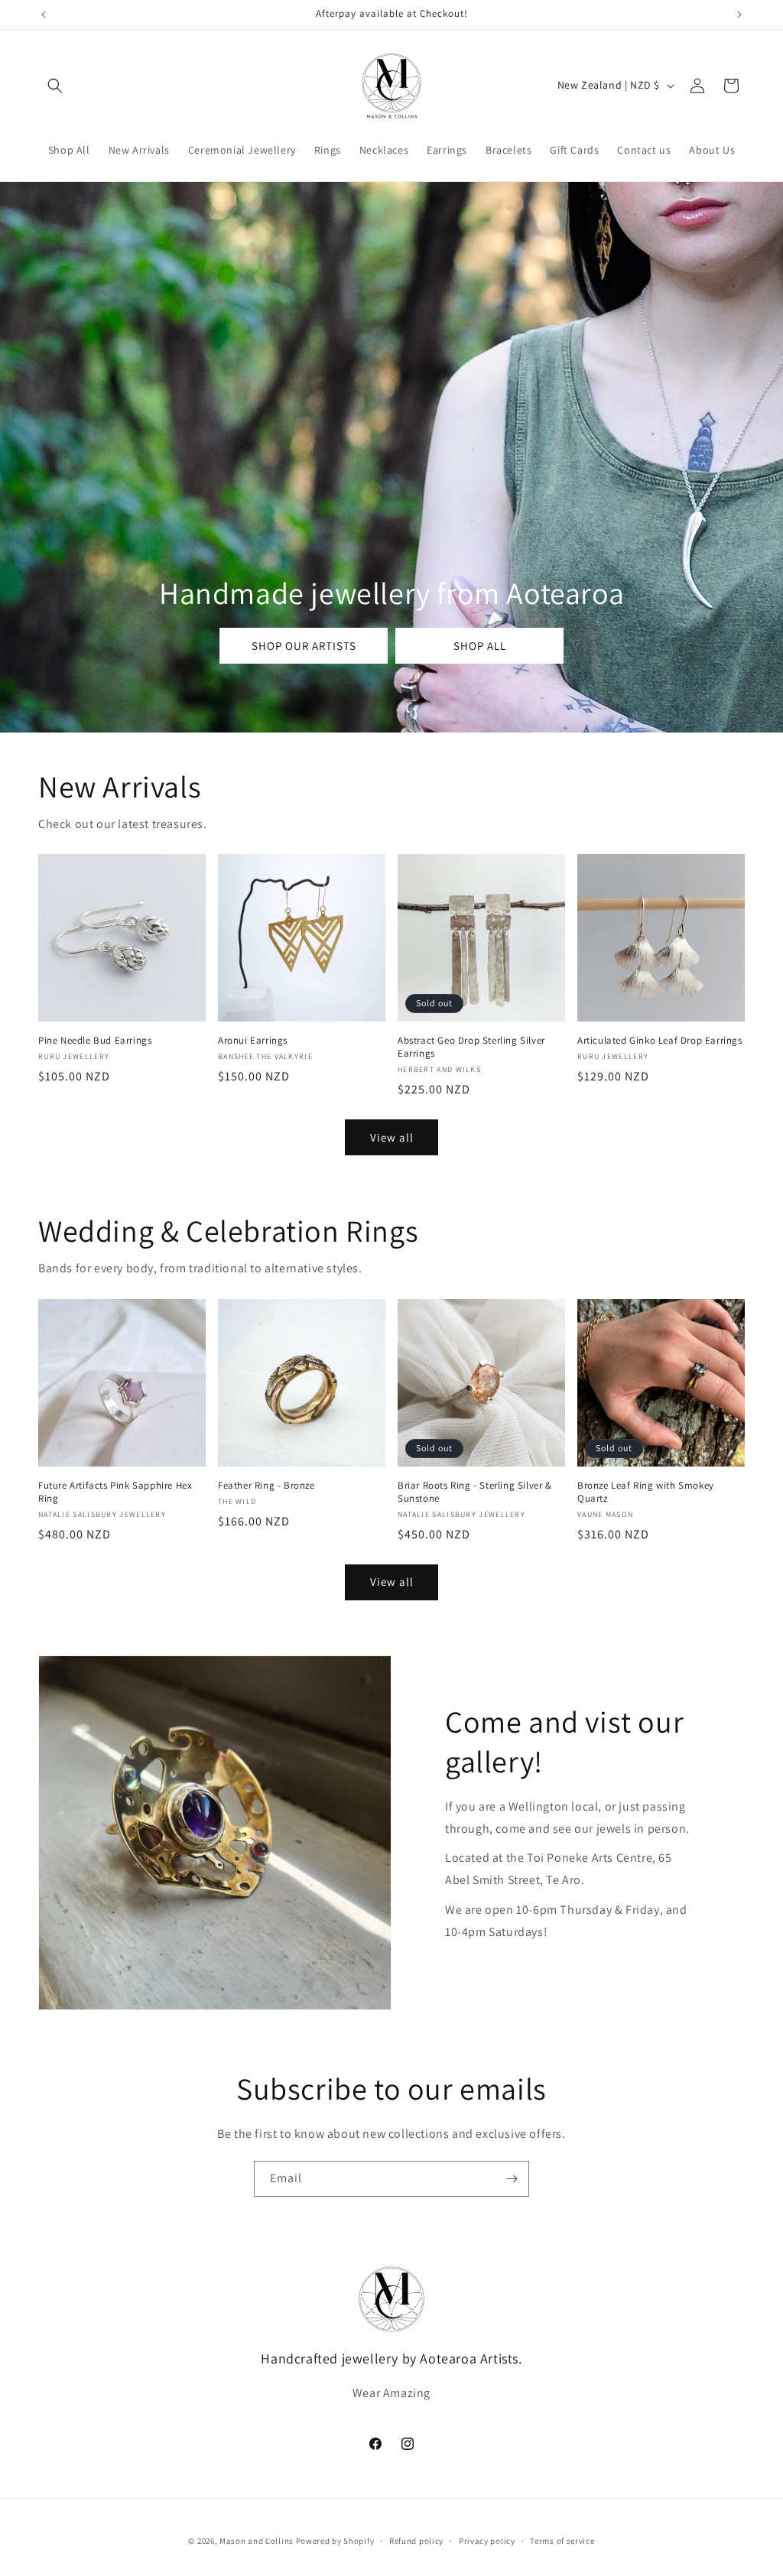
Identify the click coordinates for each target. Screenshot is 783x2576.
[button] (55, 86)
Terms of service (562, 2541)
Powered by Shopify (335, 2541)
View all (392, 1137)
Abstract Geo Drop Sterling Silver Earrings (471, 1047)
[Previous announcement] (44, 15)
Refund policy (416, 2541)
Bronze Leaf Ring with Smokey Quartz (646, 1492)
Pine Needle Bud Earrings (95, 1041)
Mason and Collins (257, 2541)
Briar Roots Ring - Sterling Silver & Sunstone (475, 1492)
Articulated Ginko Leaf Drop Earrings (660, 1041)
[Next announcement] (739, 15)
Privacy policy (487, 2541)
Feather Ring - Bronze (266, 1486)
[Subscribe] (512, 2179)
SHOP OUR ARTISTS (303, 645)
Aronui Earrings (253, 1041)
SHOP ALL (479, 645)
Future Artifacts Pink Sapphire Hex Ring (115, 1492)
